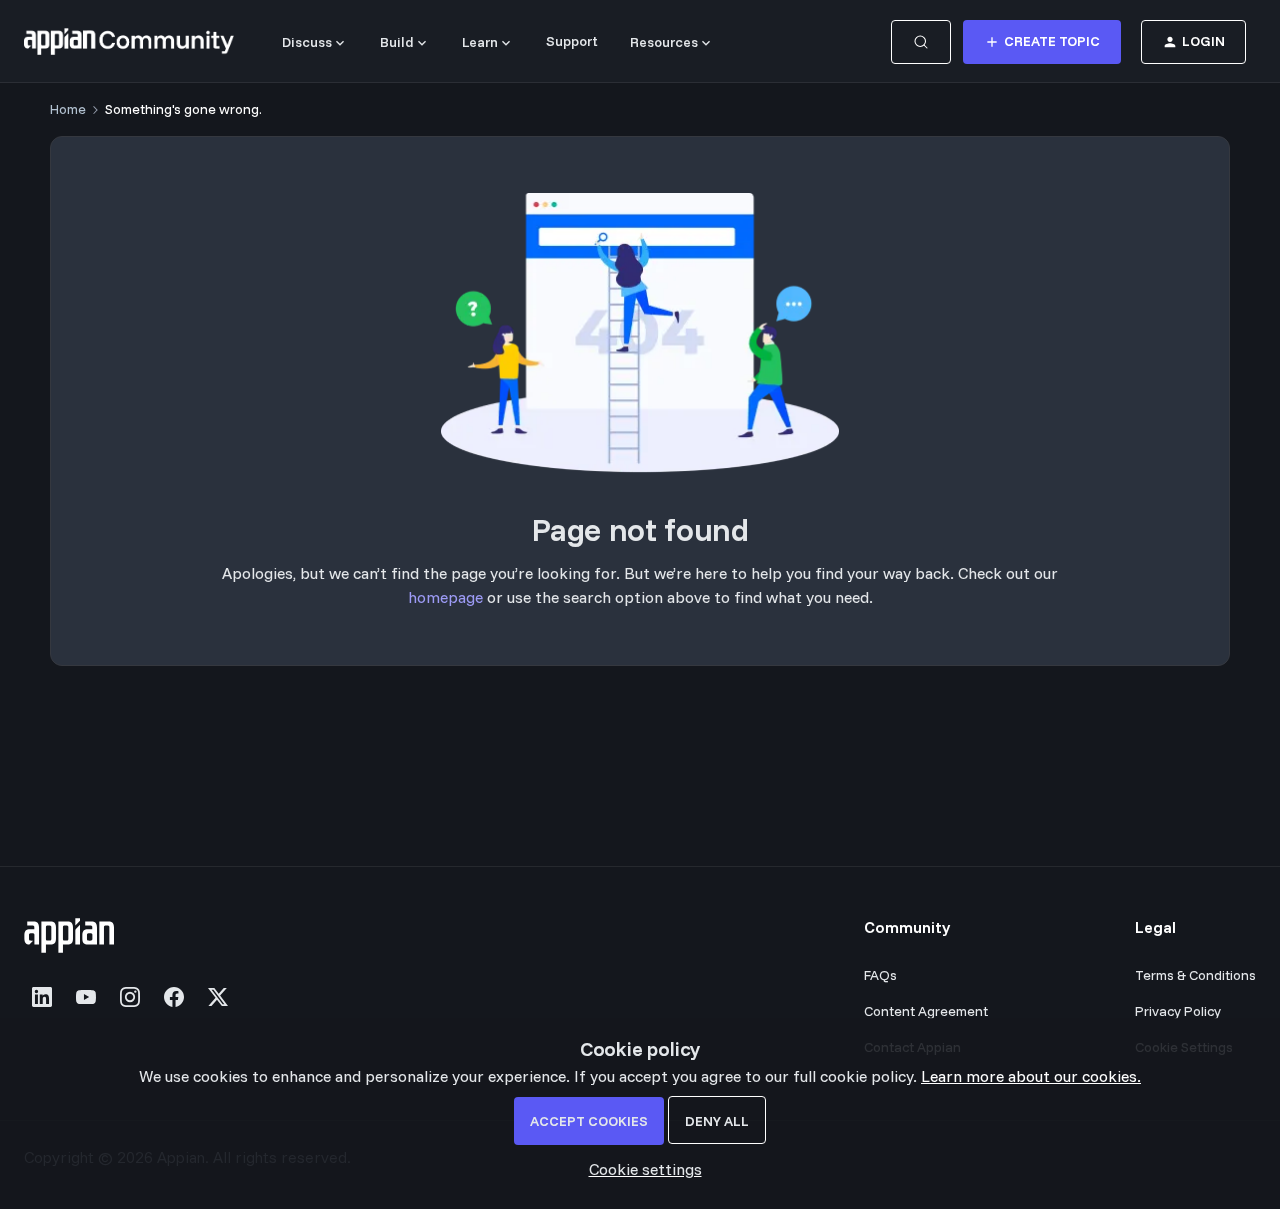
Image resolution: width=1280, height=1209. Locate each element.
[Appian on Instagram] (130, 997)
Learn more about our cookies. (1031, 1076)
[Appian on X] (218, 997)
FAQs (880, 975)
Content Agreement (926, 1011)
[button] (1042, 42)
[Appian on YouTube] (86, 997)
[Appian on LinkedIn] (42, 997)
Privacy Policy (1178, 1011)
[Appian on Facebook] (174, 997)
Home (68, 109)
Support (572, 41)
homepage (445, 597)
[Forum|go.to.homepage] (129, 42)
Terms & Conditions (1195, 975)
